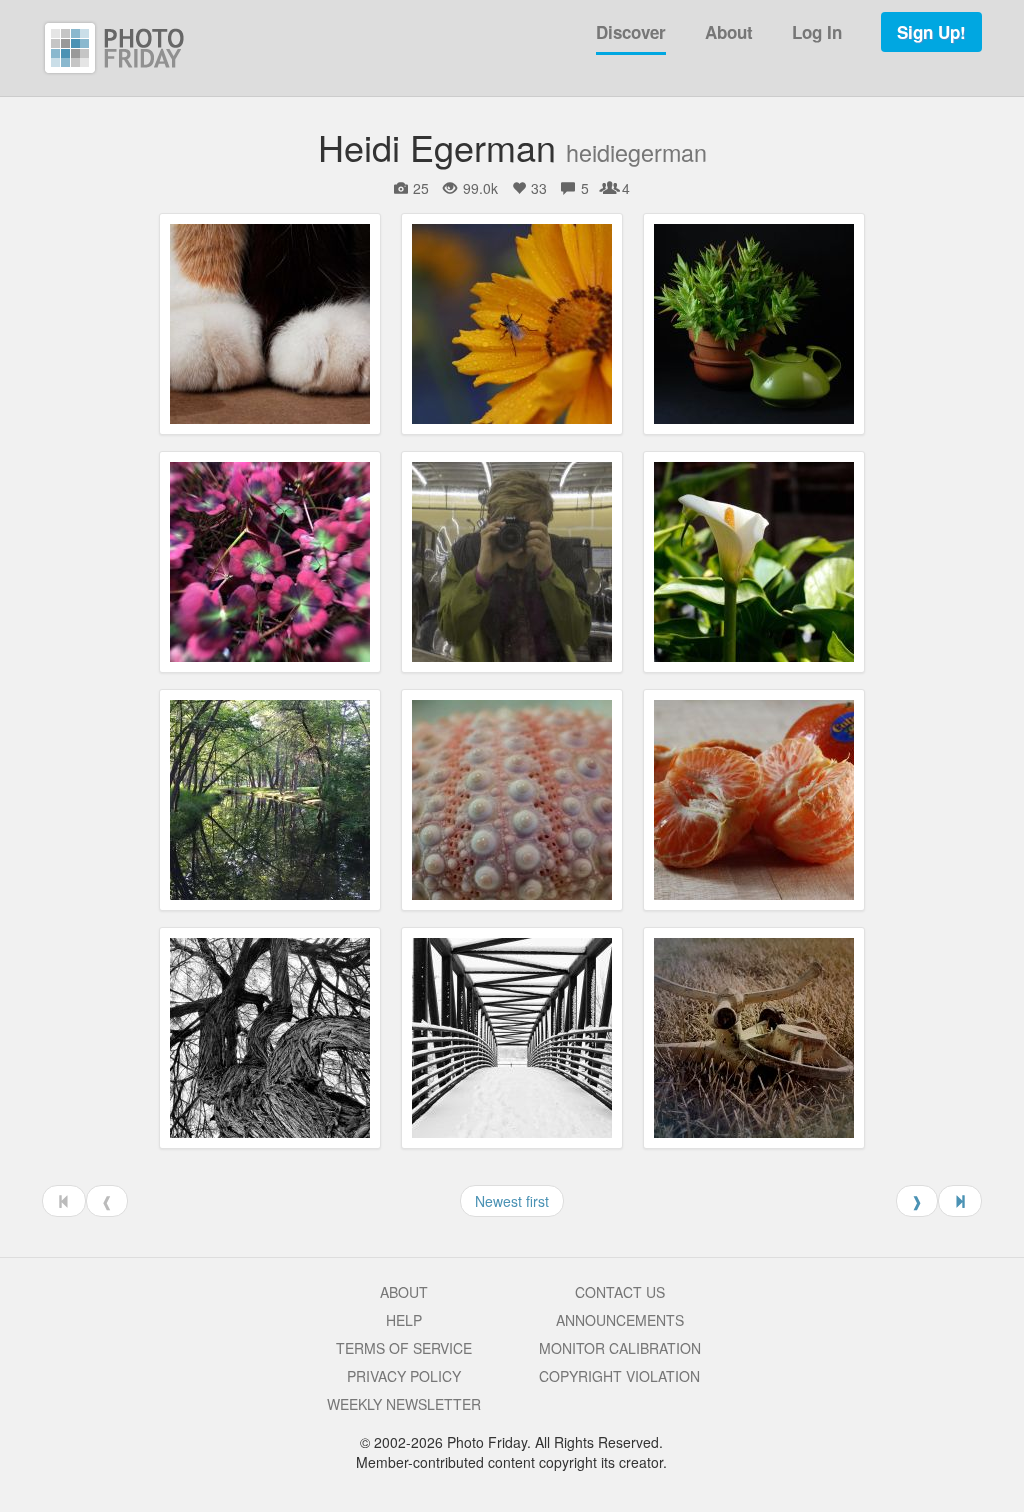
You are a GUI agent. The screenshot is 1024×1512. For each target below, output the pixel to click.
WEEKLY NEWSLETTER (404, 1404)
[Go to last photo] (960, 1201)
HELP (404, 1320)
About (729, 32)
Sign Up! (931, 32)
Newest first (512, 1201)
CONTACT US (620, 1292)
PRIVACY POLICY (404, 1376)
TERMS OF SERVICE (404, 1348)
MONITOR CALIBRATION (620, 1348)
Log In (817, 32)
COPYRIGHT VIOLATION (619, 1376)
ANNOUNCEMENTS (620, 1320)
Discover (631, 32)
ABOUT (404, 1292)
